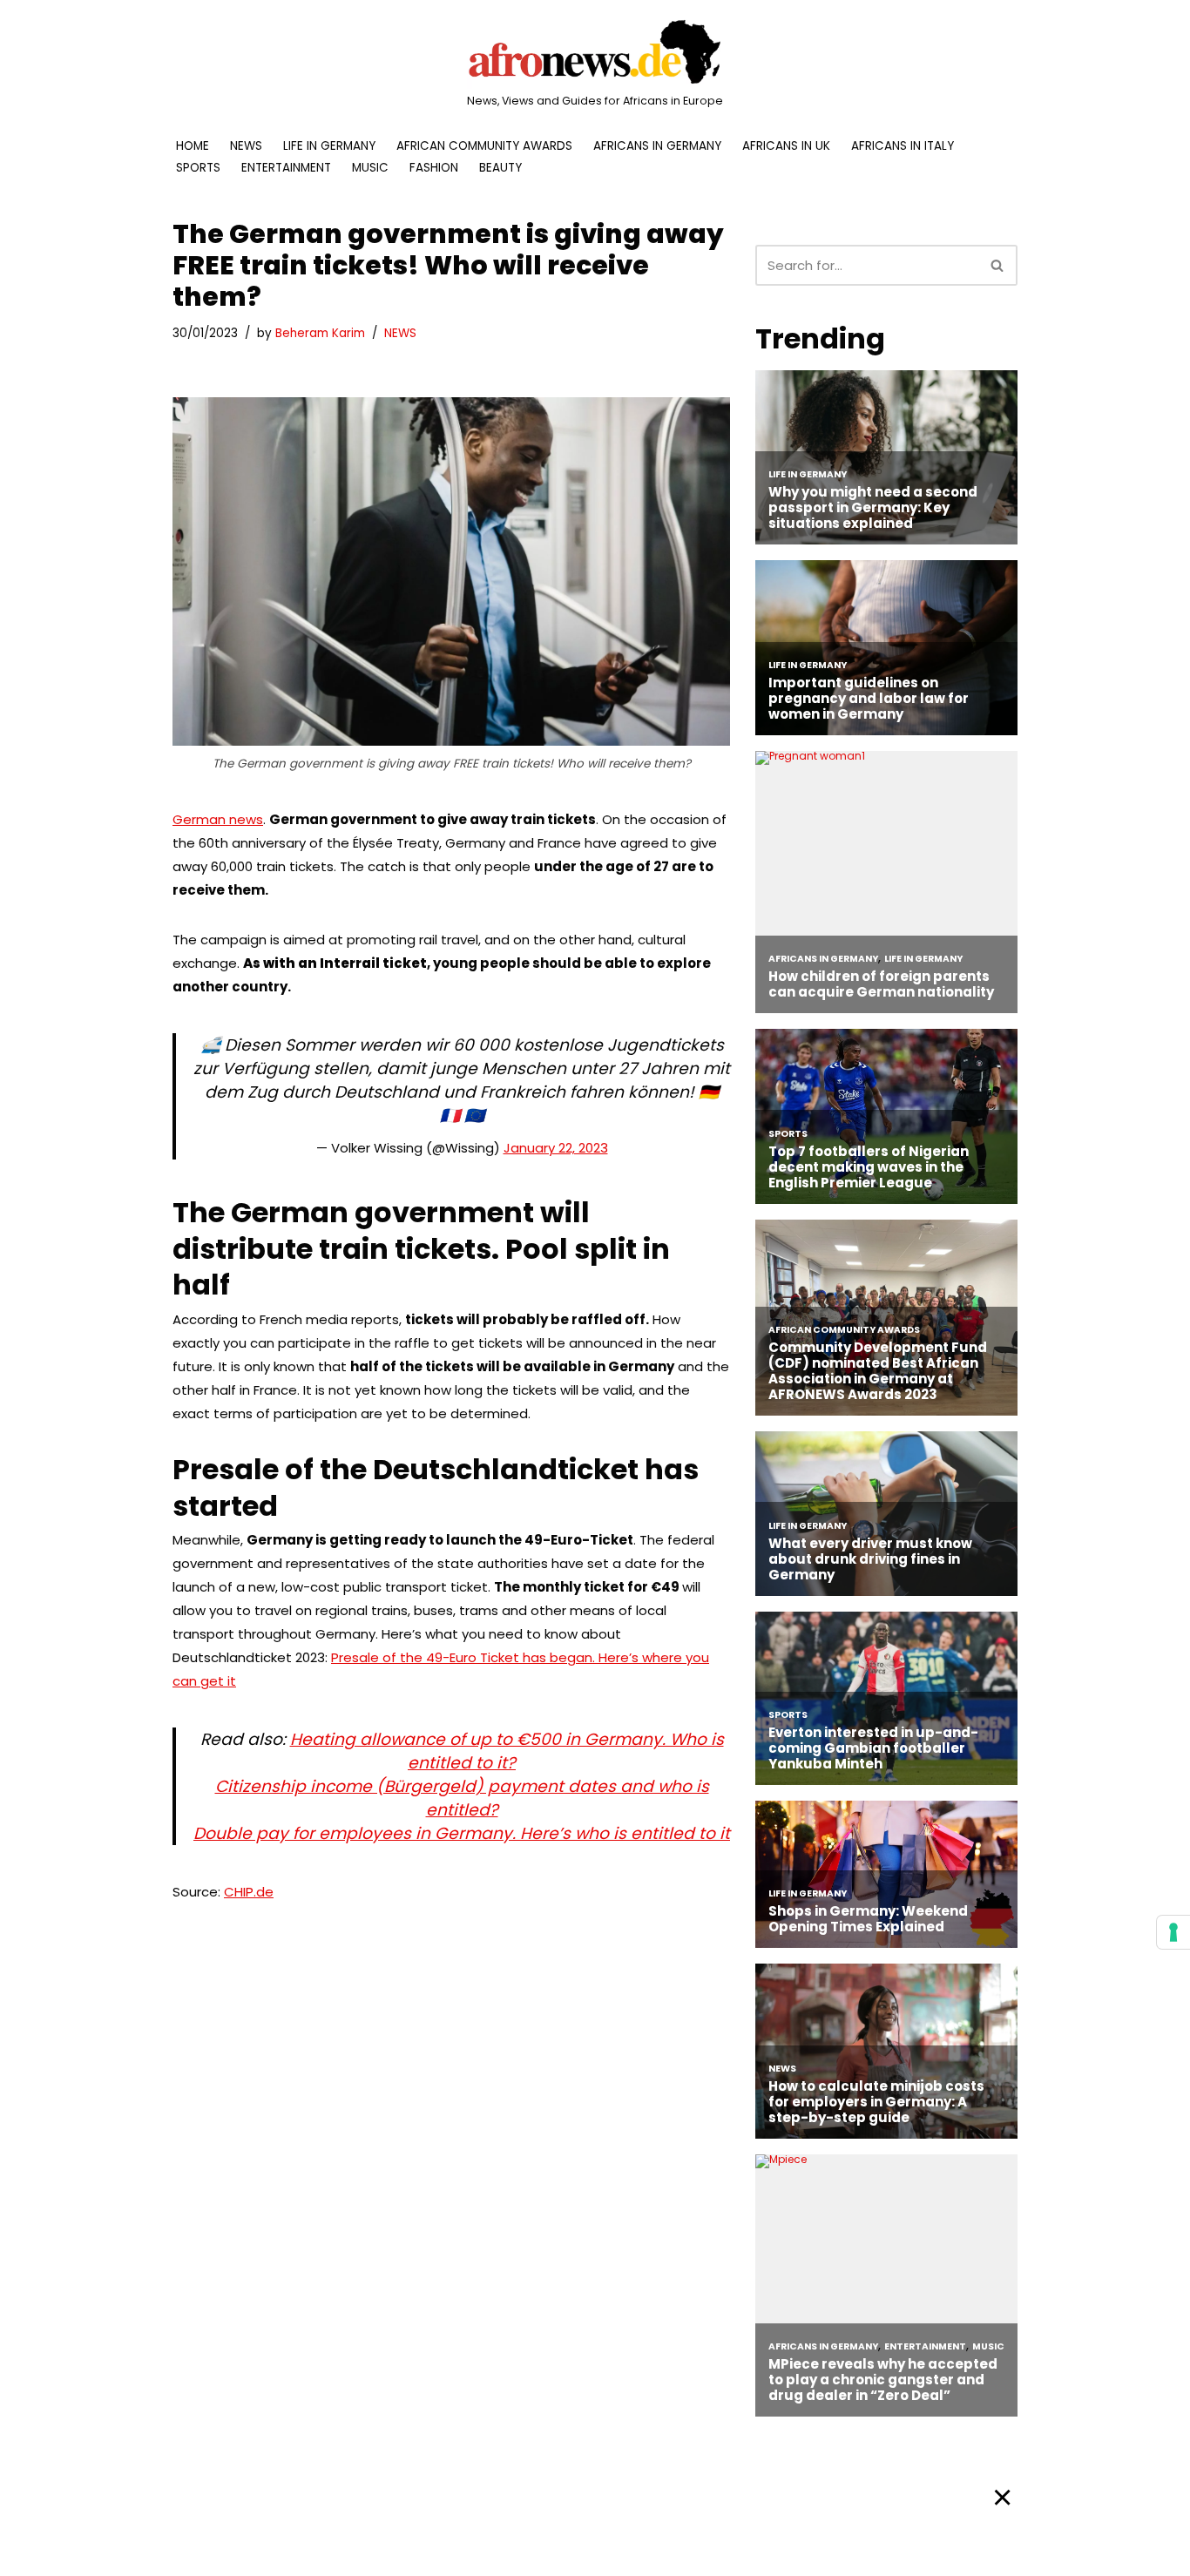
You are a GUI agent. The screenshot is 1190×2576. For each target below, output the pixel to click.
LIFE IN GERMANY (329, 146)
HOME (193, 146)
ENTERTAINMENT (286, 168)
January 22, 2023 (556, 1148)
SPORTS (198, 168)
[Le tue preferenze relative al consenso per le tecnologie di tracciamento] (1173, 1932)
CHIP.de (249, 1892)
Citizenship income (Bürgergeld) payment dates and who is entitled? (462, 1798)
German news (218, 819)
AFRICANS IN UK (786, 146)
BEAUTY (500, 168)
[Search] (998, 265)
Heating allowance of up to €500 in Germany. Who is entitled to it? (507, 1751)
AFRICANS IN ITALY (903, 146)
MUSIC (370, 168)
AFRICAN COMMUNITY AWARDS (484, 146)
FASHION (434, 168)
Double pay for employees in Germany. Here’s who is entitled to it (462, 1833)
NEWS (246, 146)
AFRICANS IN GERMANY (657, 146)
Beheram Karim (320, 333)
